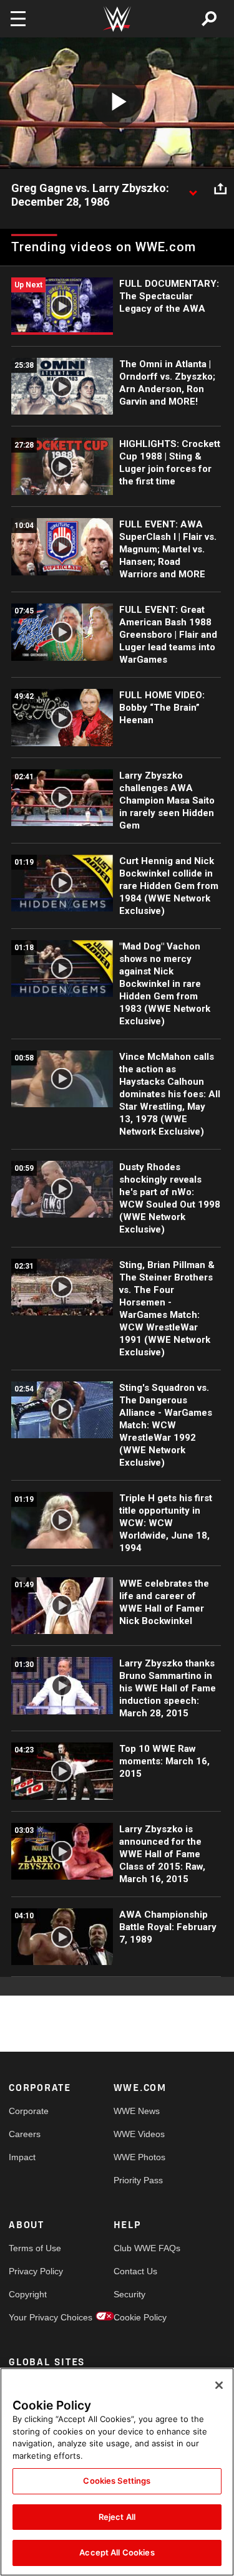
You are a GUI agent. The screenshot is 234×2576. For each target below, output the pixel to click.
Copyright (28, 2294)
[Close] (219, 2385)
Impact (22, 2157)
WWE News (137, 2111)
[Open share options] (220, 189)
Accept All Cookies (117, 2552)
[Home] (117, 19)
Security (129, 2294)
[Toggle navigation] (18, 19)
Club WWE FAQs (140, 2248)
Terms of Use (35, 2248)
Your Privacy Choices (35, 2317)
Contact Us (135, 2271)
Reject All (117, 2517)
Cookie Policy (140, 2317)
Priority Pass (138, 2180)
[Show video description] (193, 189)
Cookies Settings (117, 2481)
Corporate (29, 2111)
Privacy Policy (35, 2271)
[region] (117, 2472)
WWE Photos (139, 2157)
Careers (25, 2134)
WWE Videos (139, 2134)
